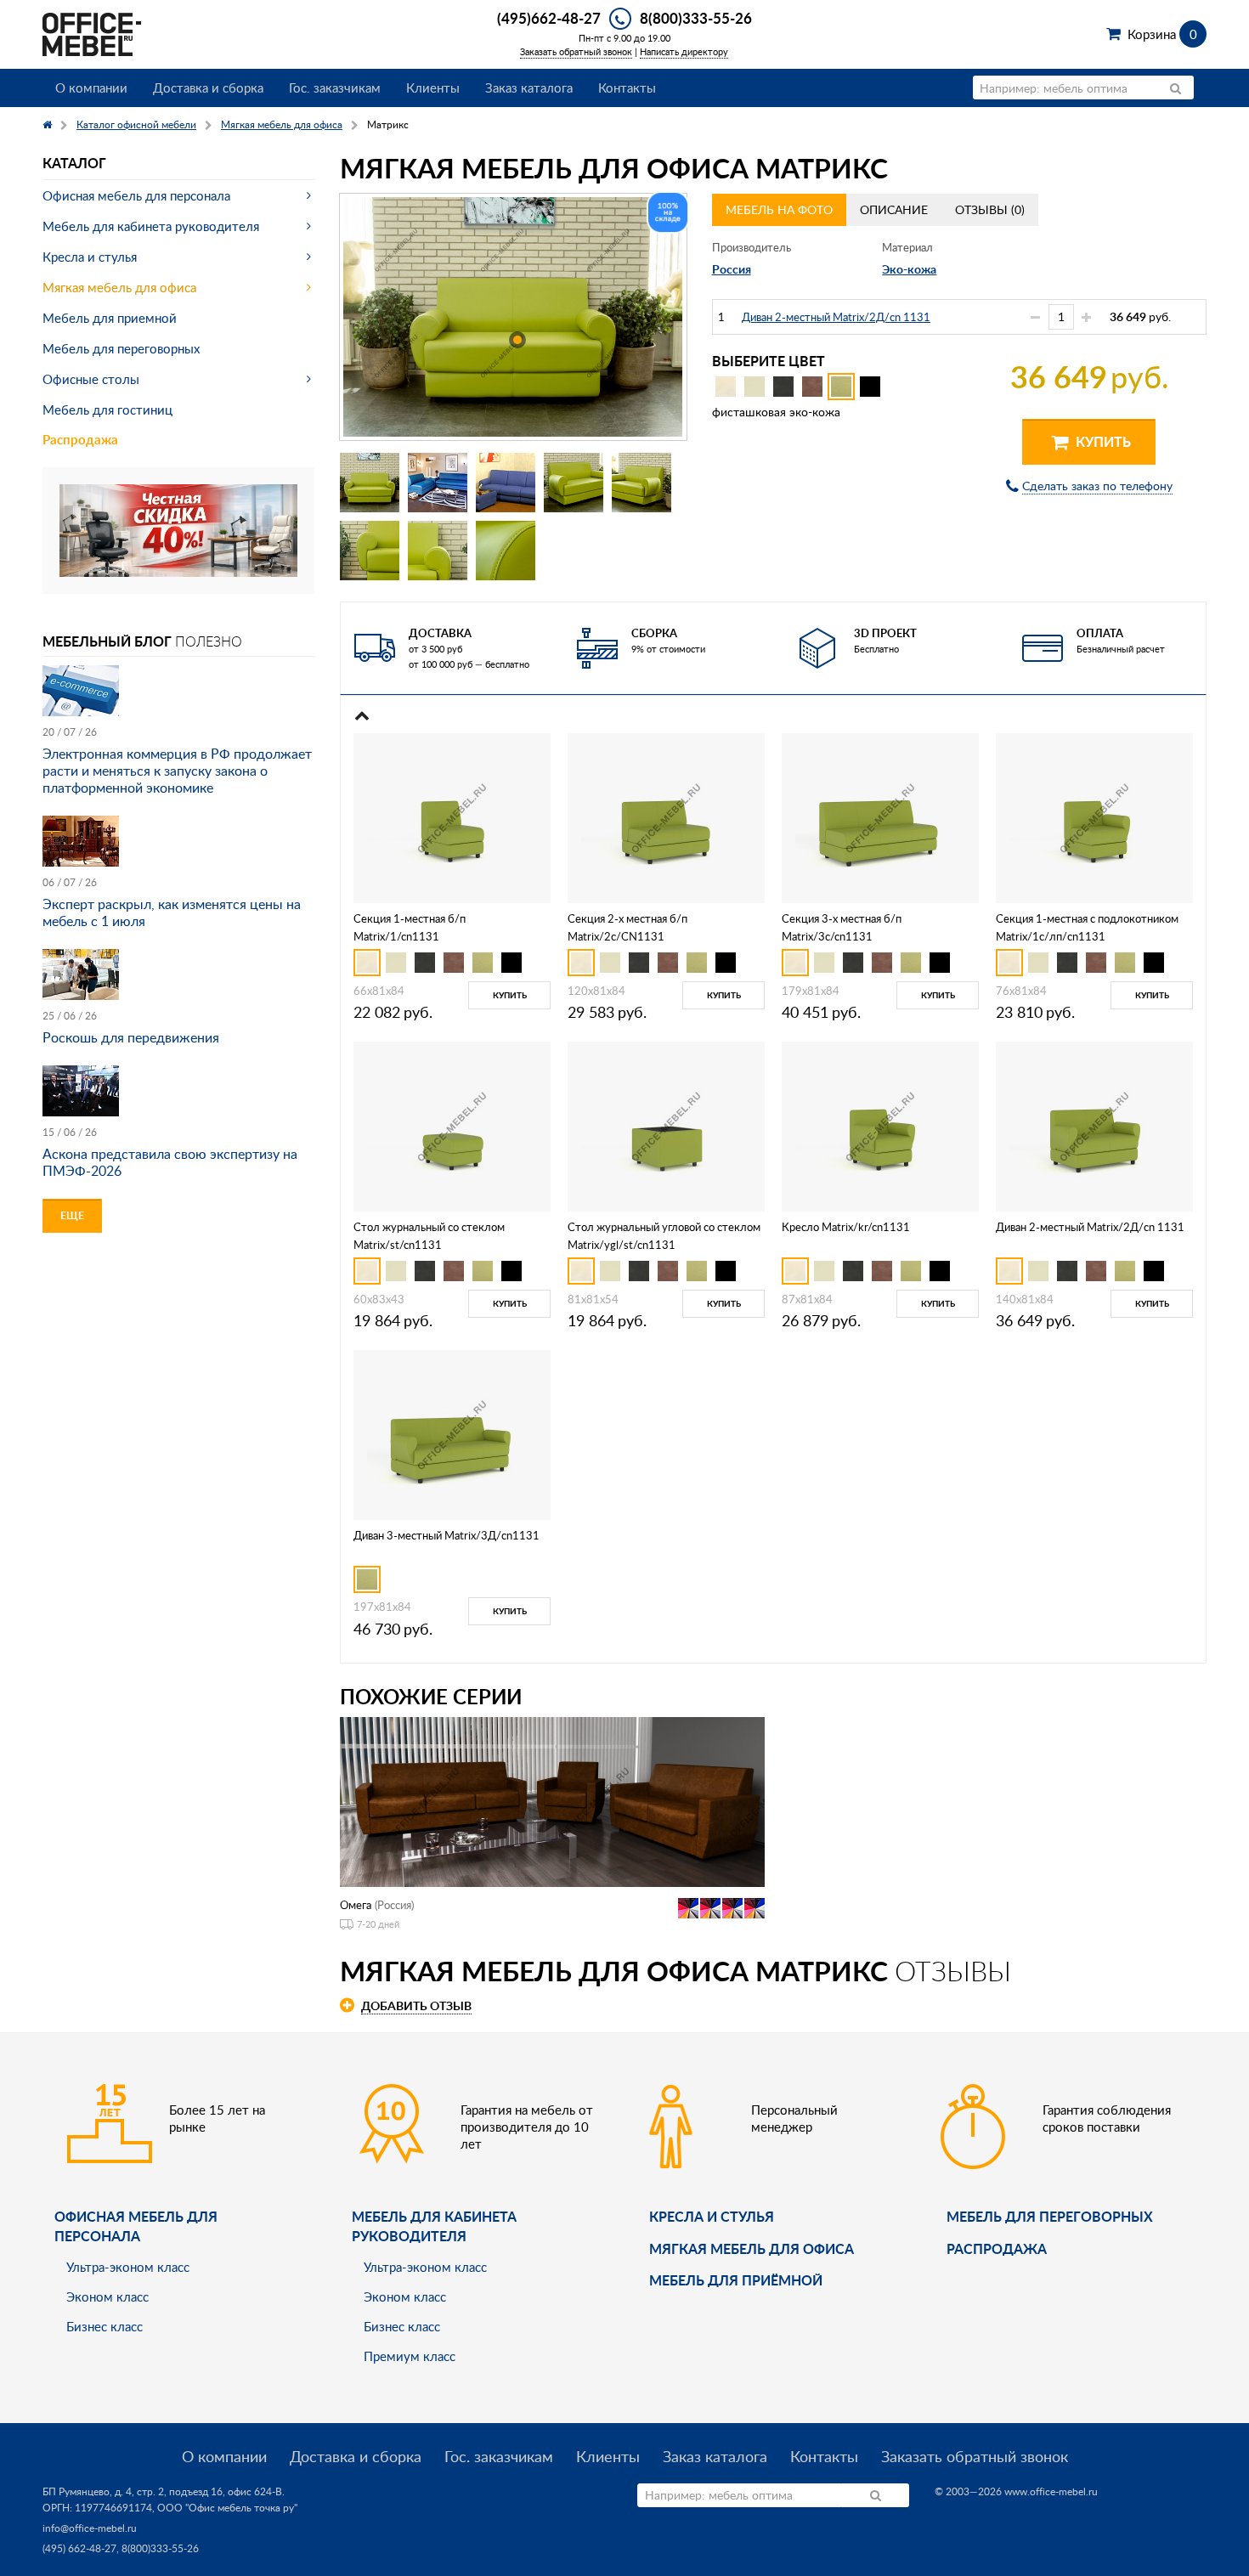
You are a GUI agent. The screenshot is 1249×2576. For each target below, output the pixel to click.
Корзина (1162, 34)
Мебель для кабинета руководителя (151, 226)
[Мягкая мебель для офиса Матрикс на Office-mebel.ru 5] (641, 483)
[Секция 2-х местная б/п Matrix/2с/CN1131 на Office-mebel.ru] (666, 817)
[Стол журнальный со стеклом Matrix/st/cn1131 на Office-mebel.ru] (452, 1125)
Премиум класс (410, 2356)
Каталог (74, 163)
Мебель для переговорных (121, 348)
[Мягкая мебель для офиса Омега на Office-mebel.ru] (552, 1800)
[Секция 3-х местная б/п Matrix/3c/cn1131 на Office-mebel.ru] (880, 817)
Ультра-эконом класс (128, 2267)
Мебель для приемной (110, 318)
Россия (732, 269)
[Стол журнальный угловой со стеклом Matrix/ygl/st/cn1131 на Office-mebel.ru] (666, 1125)
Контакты (627, 88)
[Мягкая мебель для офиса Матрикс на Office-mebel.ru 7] (438, 551)
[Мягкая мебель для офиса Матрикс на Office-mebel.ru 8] (506, 551)
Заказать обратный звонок (576, 51)
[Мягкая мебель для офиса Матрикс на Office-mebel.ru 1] (370, 483)
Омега (356, 1905)
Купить (1102, 441)
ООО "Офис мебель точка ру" (227, 2508)
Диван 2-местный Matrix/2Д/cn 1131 (836, 317)
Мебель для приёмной (736, 2280)
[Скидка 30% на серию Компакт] (178, 529)
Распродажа (80, 440)
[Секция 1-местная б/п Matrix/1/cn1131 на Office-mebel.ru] (452, 817)
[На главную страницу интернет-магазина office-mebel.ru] (92, 33)
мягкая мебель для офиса (752, 2248)
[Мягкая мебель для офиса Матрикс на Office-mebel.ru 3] (506, 483)
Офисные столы (91, 379)
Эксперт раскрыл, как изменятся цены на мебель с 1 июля (172, 912)
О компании (91, 88)
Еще (72, 1215)
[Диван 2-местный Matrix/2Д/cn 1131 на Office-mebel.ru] (1094, 1125)
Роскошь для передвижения (131, 1037)
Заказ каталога (529, 88)
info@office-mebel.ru (90, 2528)
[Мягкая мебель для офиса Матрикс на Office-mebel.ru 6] (370, 551)
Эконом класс (107, 2296)
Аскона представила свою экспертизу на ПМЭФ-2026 (170, 1162)
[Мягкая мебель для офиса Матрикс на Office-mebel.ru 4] (574, 483)
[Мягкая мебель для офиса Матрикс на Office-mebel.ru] (513, 317)
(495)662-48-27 (549, 18)
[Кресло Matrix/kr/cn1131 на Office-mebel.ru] (880, 1125)
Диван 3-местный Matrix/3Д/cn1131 (446, 1535)
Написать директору (684, 51)
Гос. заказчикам (335, 88)
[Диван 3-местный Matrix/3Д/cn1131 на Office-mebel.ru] (452, 1433)
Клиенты (433, 88)
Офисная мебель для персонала (136, 195)
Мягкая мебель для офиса (119, 287)
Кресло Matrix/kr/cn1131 (846, 1227)
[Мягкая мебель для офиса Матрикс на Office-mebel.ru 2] (438, 483)
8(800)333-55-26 (696, 18)
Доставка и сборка (208, 88)
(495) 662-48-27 (79, 2548)
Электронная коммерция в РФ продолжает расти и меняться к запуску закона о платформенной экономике (177, 771)
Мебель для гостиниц (107, 410)
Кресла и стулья (90, 257)
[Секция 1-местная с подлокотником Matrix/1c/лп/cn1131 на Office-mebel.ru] (1094, 817)
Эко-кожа (909, 269)
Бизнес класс (105, 2326)
